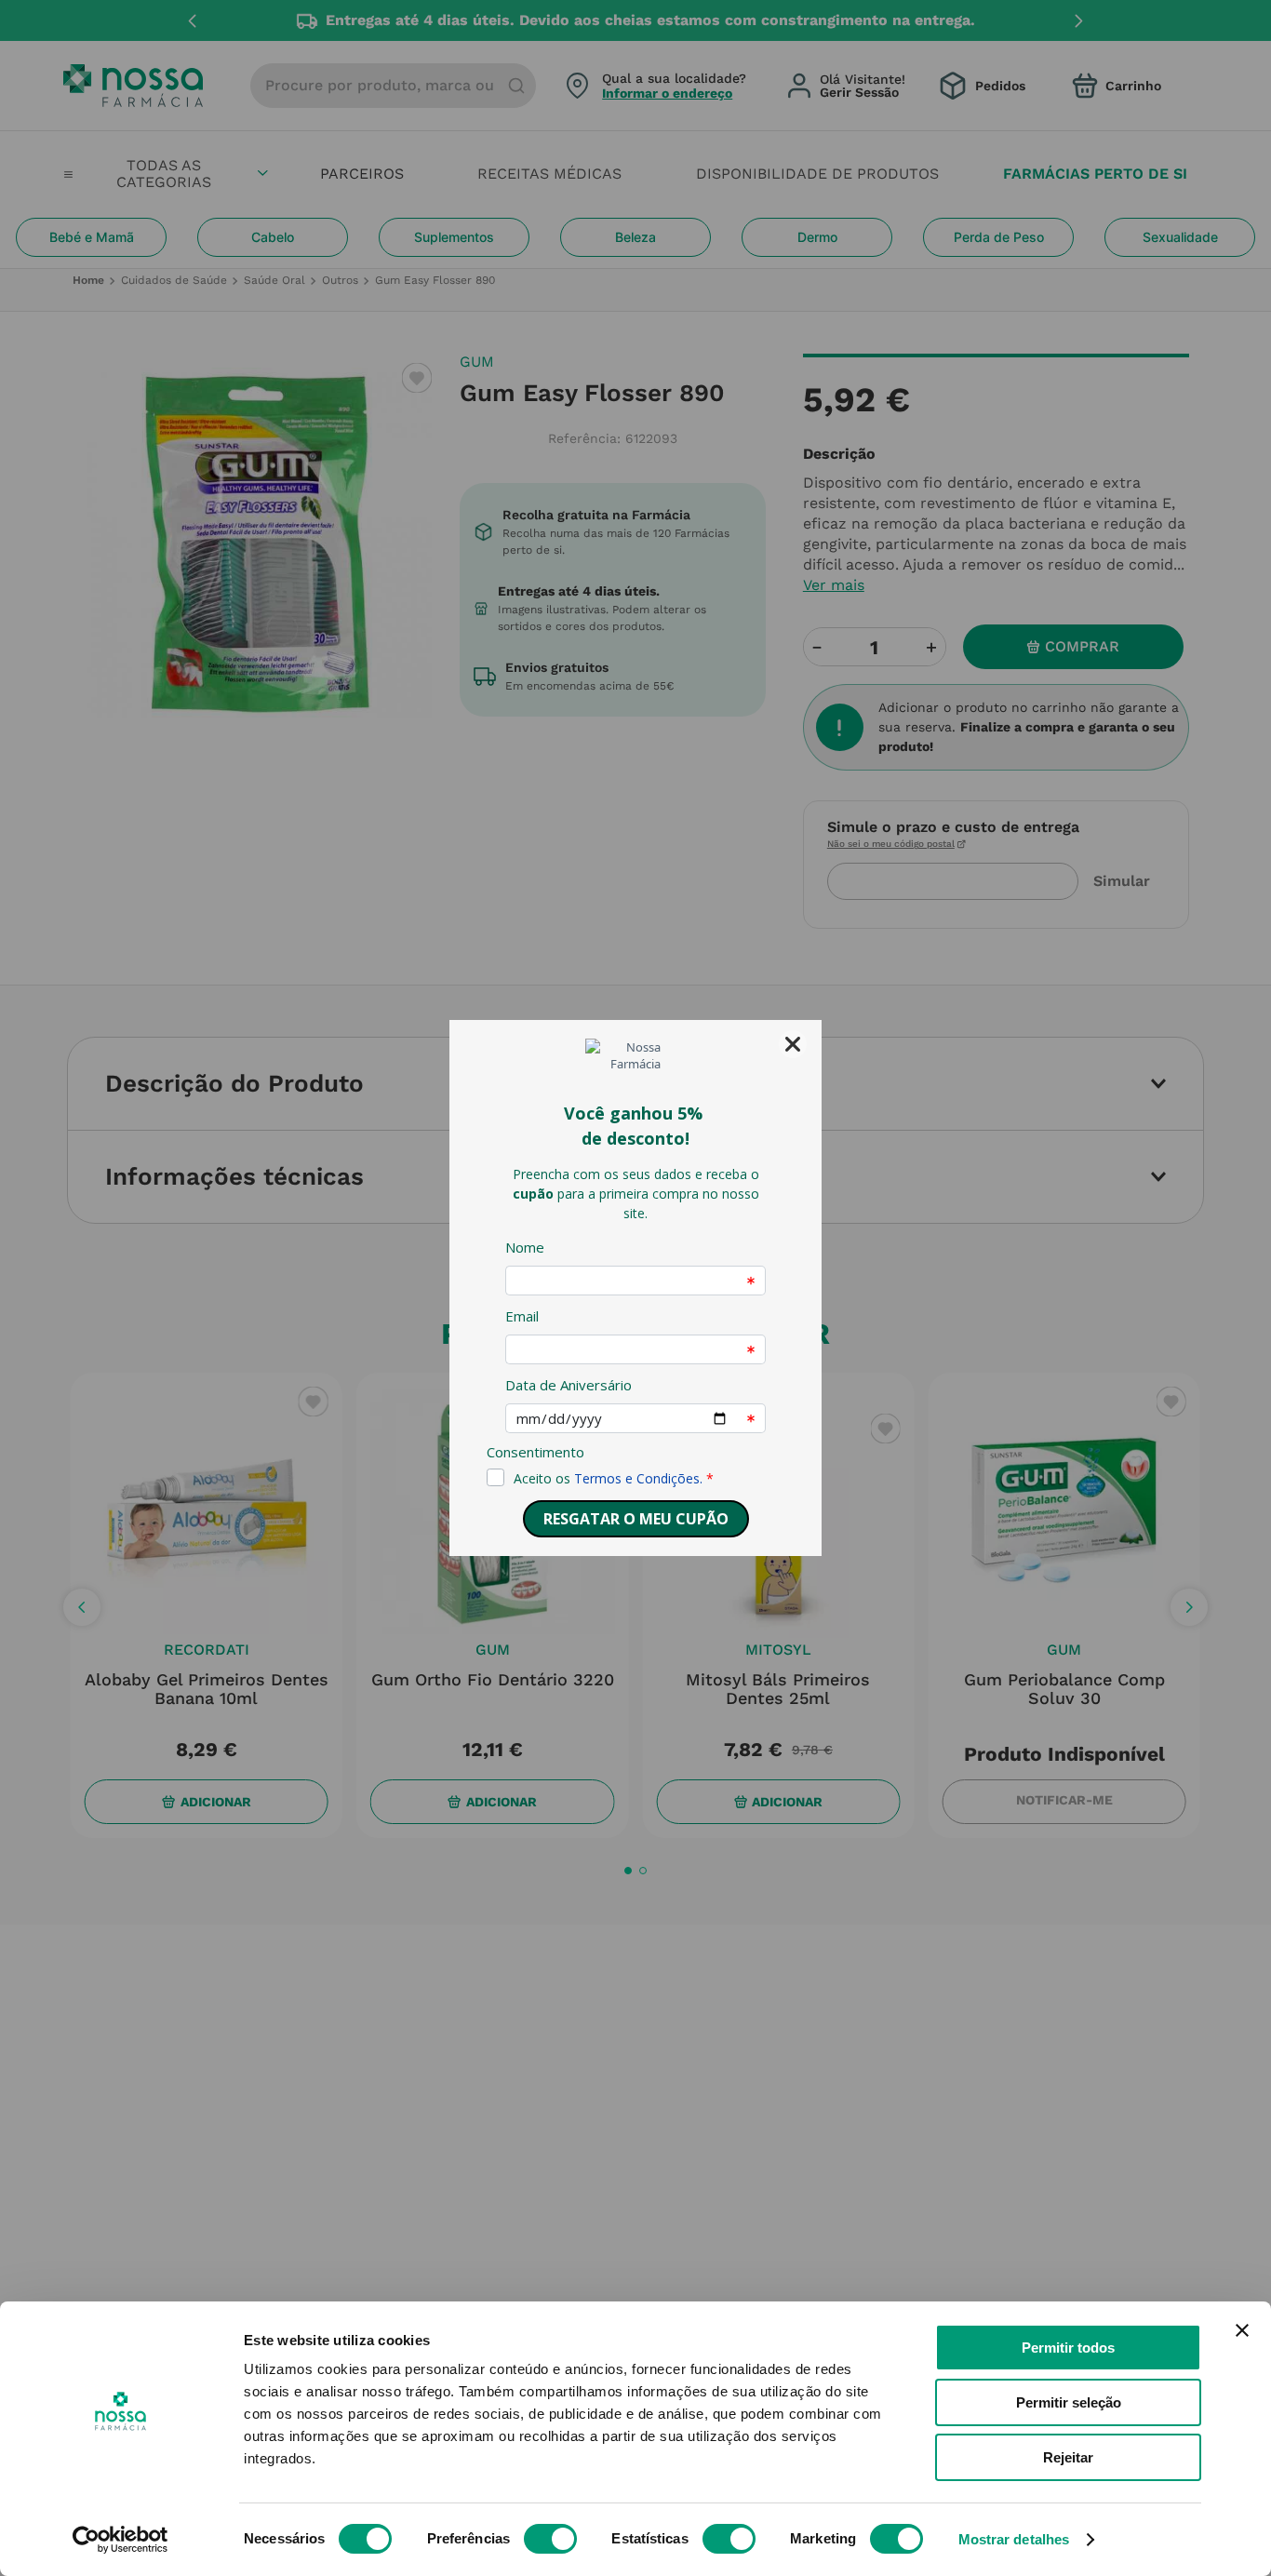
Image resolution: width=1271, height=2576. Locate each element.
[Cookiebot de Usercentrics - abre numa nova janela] (120, 2540)
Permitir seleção (1069, 2402)
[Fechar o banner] (1242, 2330)
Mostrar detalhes (1014, 2539)
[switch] (550, 2539)
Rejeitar (1068, 2457)
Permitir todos (1068, 2348)
